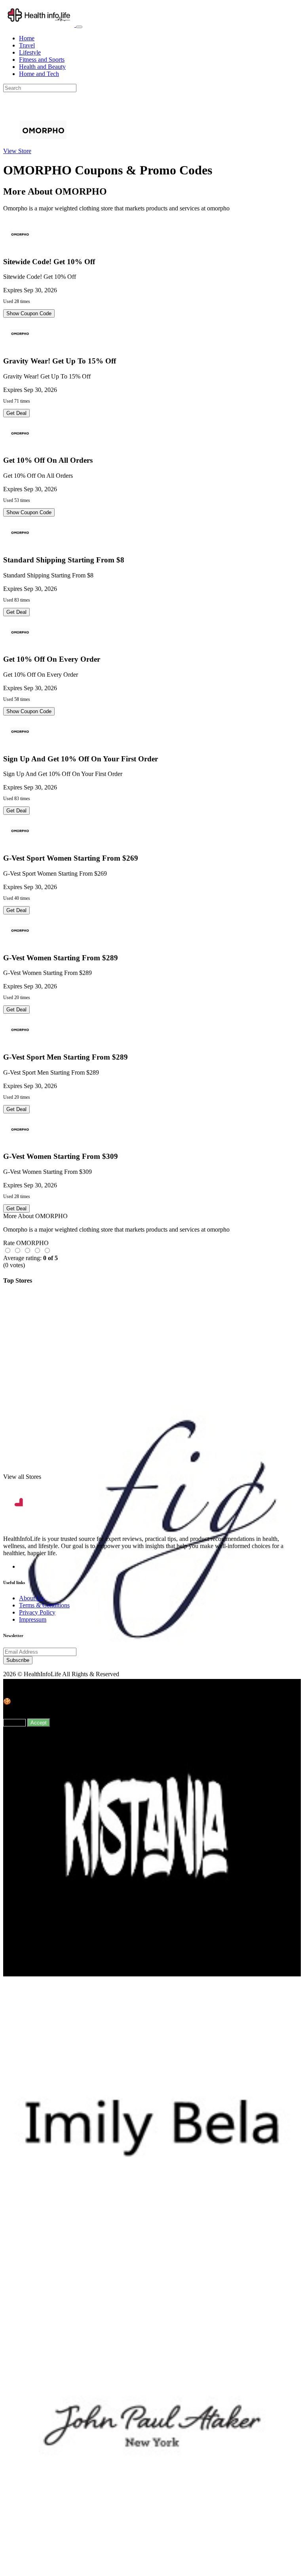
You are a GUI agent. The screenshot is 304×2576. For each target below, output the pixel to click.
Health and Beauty (42, 67)
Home (27, 38)
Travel (27, 45)
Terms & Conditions (44, 1605)
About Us (31, 1598)
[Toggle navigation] (79, 27)
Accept (39, 1723)
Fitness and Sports (42, 60)
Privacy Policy (37, 1612)
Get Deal (16, 413)
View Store (17, 151)
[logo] (40, 25)
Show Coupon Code (29, 313)
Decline (14, 1723)
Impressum (33, 1619)
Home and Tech (39, 74)
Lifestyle (30, 52)
